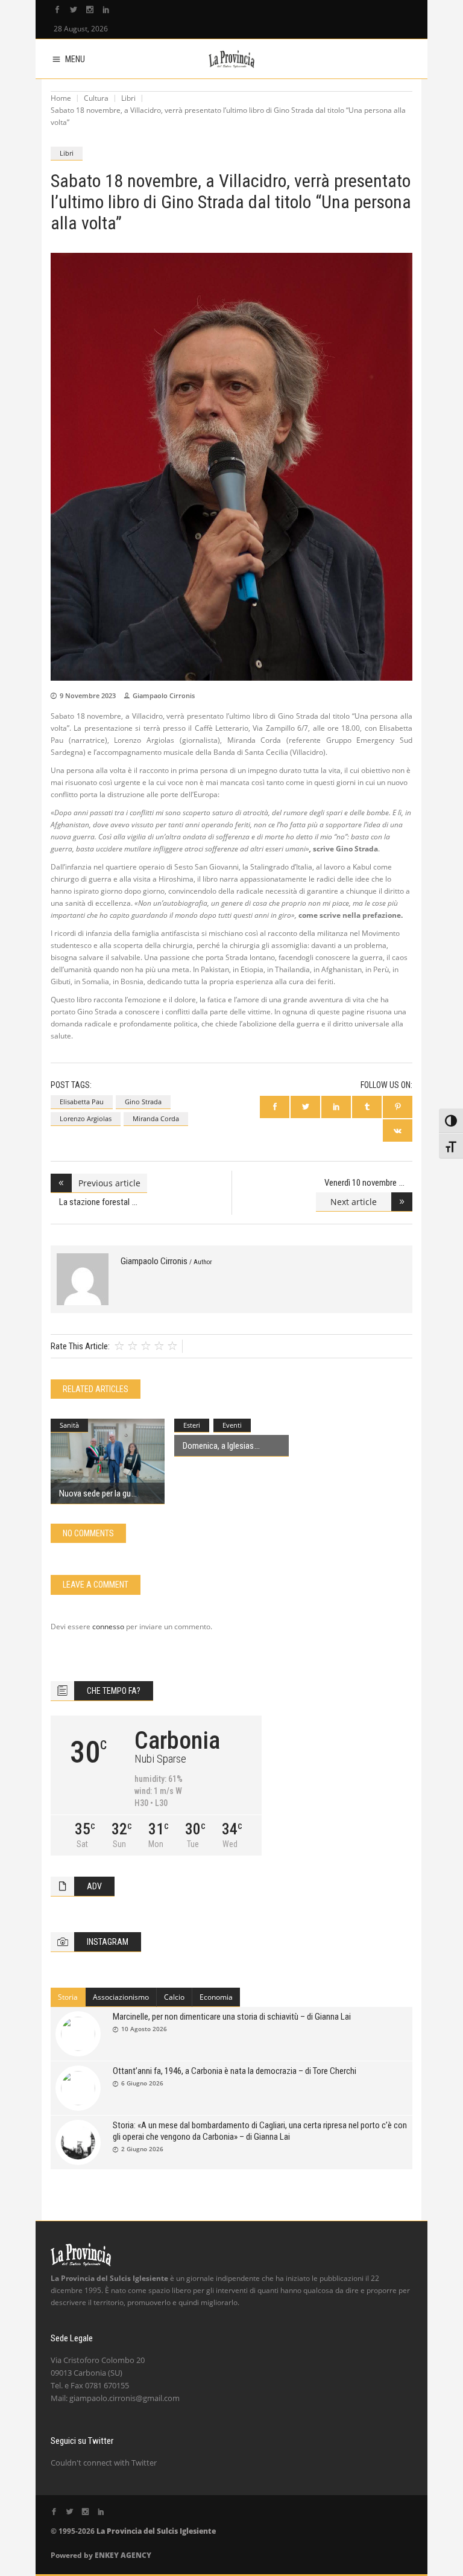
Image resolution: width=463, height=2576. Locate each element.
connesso (108, 1627)
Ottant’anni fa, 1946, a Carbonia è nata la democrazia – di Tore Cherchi (235, 2071)
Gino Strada (143, 1102)
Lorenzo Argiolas (86, 1118)
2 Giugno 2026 (142, 2149)
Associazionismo (121, 1997)
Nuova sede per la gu (95, 1493)
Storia (68, 1997)
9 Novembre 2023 (88, 695)
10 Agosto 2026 (144, 2029)
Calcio (174, 1997)
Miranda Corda (156, 1118)
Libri (128, 98)
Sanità (69, 1425)
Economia (216, 1997)
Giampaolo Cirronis (164, 695)
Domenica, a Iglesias (218, 1446)
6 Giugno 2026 (142, 2083)
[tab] (68, 1997)
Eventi (232, 1425)
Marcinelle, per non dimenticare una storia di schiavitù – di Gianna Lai (232, 2017)
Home (61, 98)
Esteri (192, 1425)
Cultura (96, 98)
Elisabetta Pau (82, 1102)
